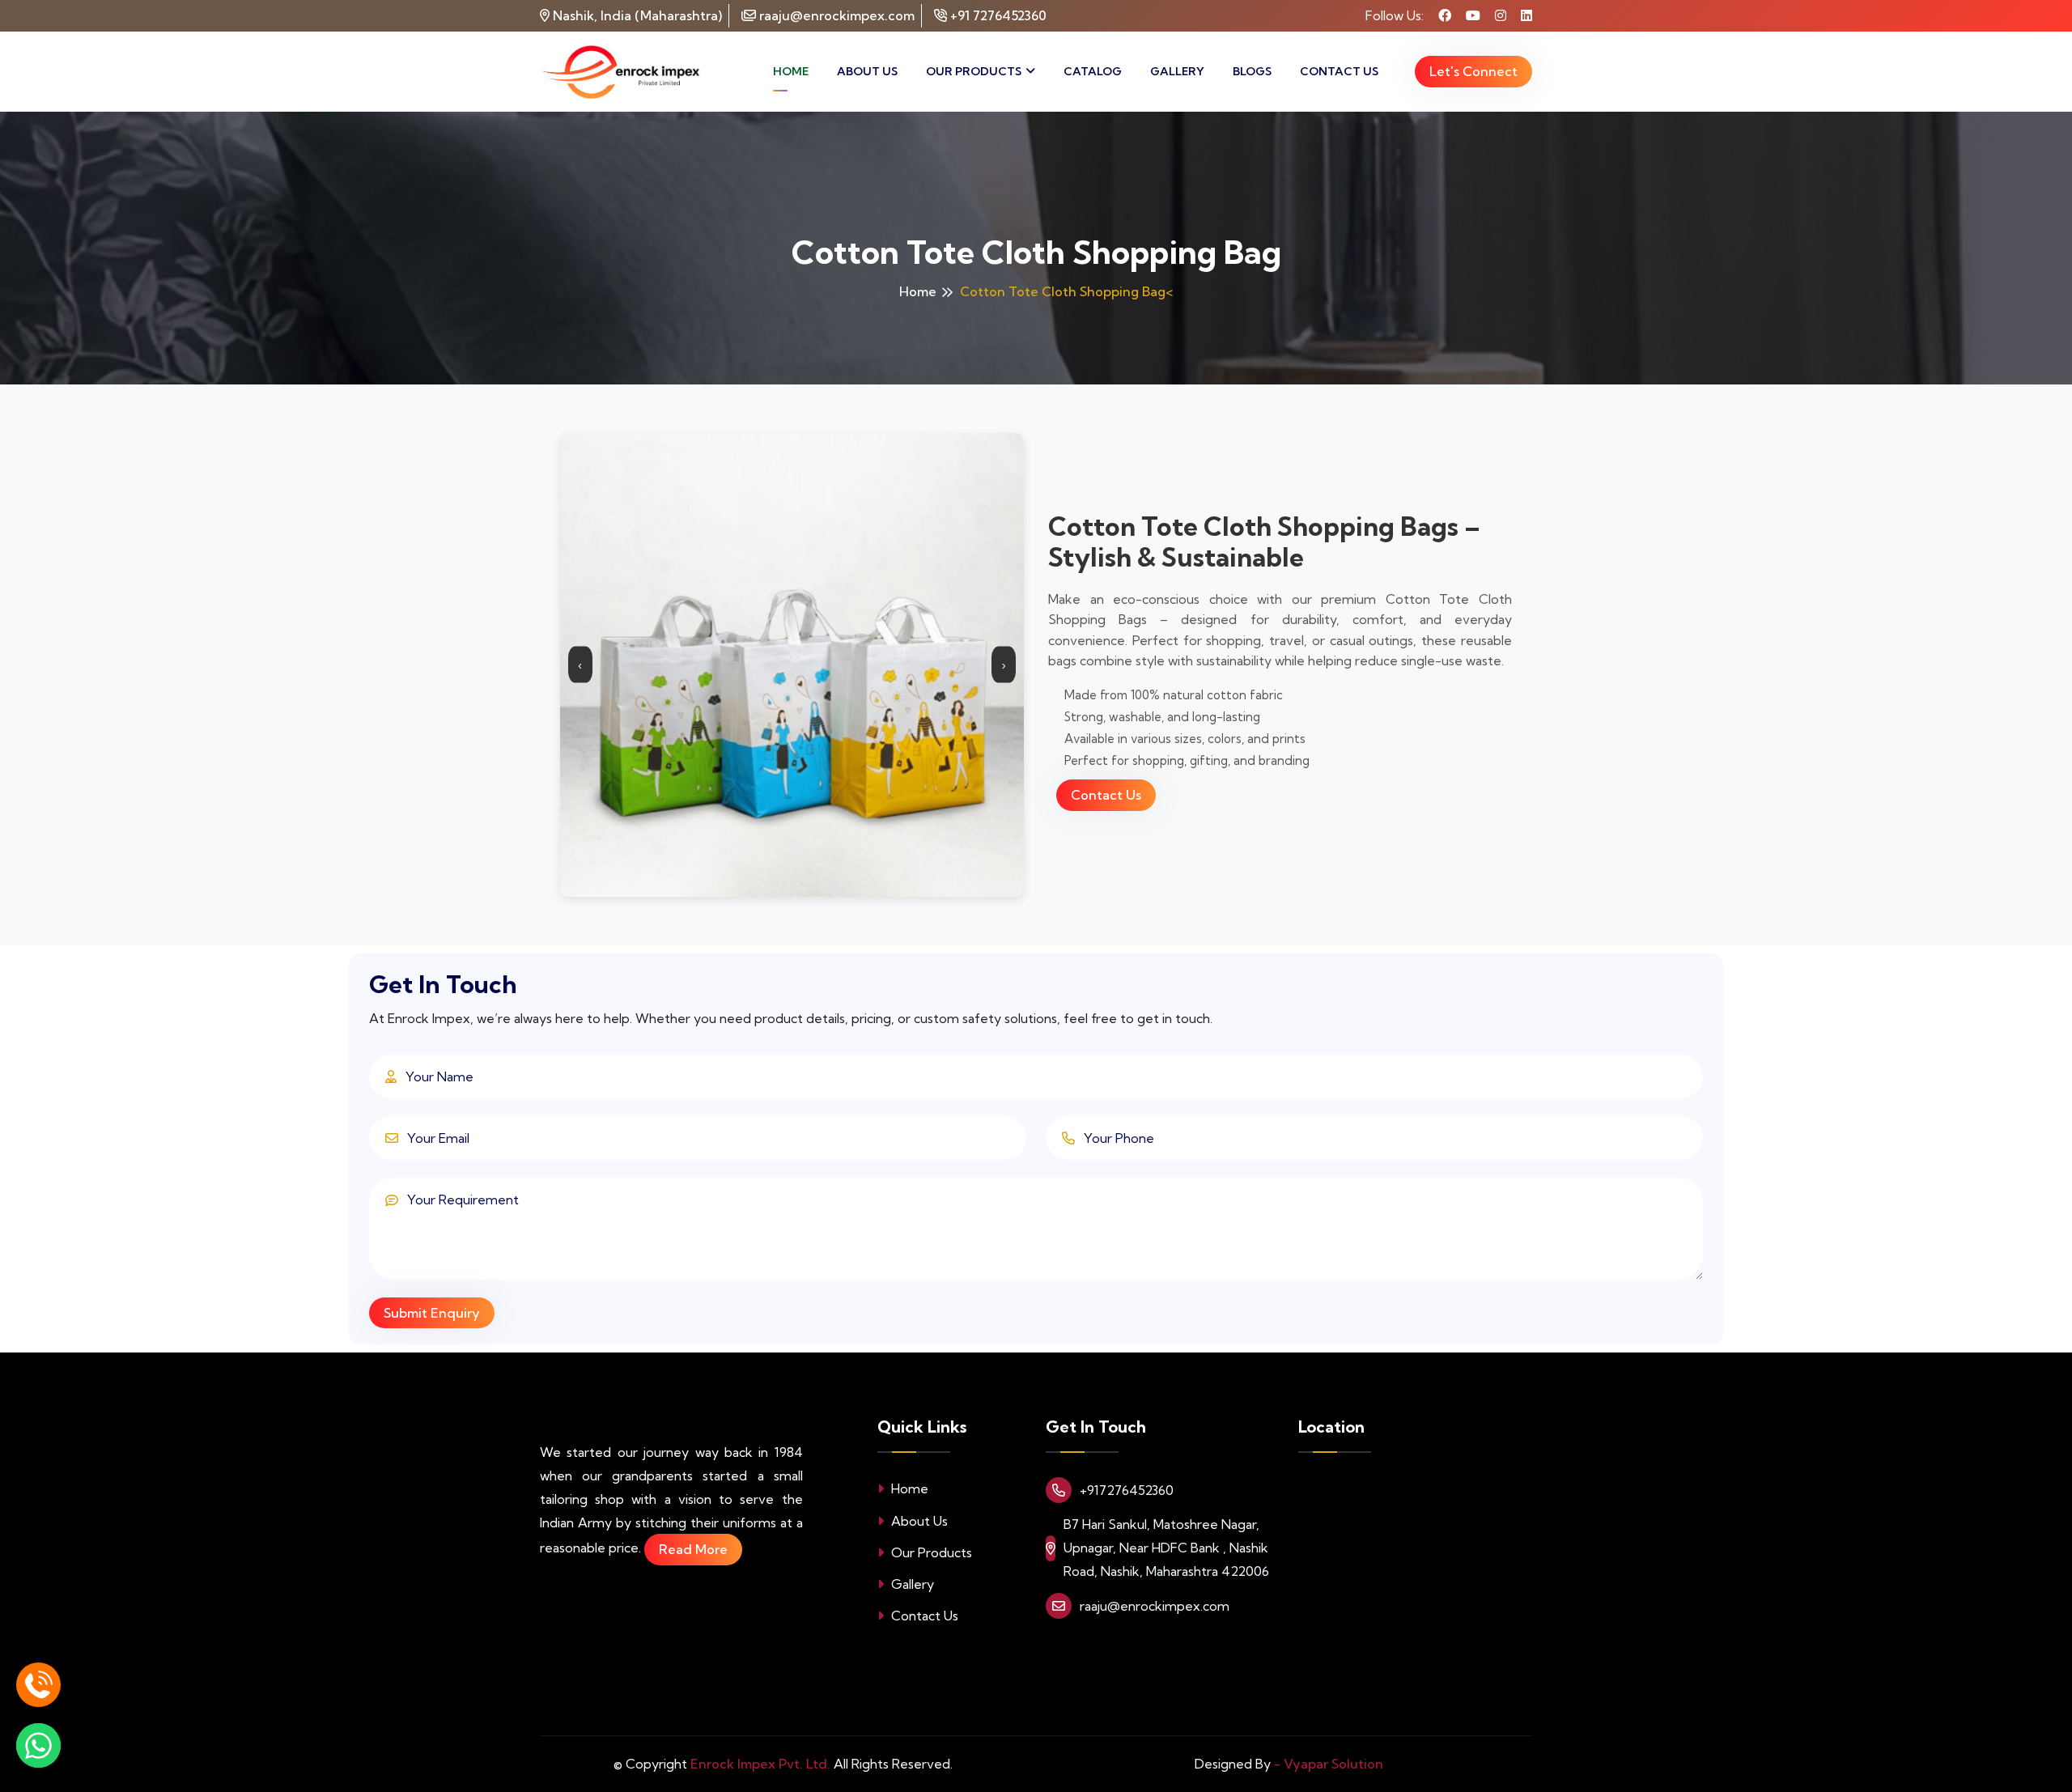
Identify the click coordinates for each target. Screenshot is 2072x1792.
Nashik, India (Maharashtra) (639, 15)
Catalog (1093, 71)
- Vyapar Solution (1329, 1764)
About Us (867, 71)
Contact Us (1339, 71)
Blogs (1252, 71)
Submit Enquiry (432, 1313)
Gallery (1177, 71)
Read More (693, 1549)
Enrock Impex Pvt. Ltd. (760, 1764)
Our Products (974, 71)
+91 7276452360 (997, 15)
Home (791, 71)
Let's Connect (1473, 71)
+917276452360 (1127, 1490)
